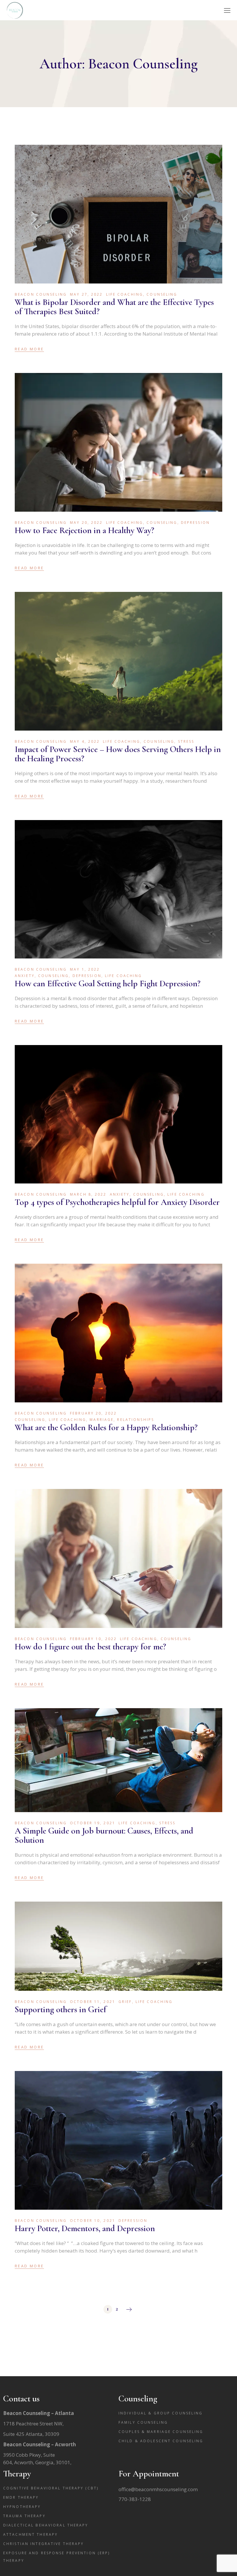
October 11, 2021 (93, 2002)
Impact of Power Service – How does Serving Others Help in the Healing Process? (118, 754)
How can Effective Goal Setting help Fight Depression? (108, 984)
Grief (125, 2002)
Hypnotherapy (22, 2507)
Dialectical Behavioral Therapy (46, 2525)
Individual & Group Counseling (161, 2413)
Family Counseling (143, 2422)
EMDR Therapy (21, 2497)
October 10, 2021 (93, 2221)
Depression (195, 523)
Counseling (162, 294)
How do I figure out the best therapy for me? (90, 1647)
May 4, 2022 (85, 741)
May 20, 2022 (86, 523)
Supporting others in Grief (61, 2009)
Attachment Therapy (30, 2534)
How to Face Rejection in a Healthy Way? (85, 530)
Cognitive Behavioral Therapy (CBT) (51, 2488)
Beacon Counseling (41, 294)
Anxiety (25, 976)
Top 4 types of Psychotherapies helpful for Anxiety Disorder (117, 1202)
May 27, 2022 (86, 294)
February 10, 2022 (93, 1639)
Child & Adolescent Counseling (161, 2441)
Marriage (102, 1420)
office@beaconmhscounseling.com (158, 2489)
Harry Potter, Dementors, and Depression (85, 2228)
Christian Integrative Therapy (43, 2544)
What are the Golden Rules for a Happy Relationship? (106, 1427)
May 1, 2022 (85, 969)
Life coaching (125, 294)
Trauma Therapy (24, 2516)
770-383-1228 (135, 2499)
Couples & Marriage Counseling (161, 2432)
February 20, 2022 (93, 1413)
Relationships (136, 1420)
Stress (186, 741)
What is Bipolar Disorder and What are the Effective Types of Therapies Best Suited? (114, 307)
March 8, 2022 (88, 1194)
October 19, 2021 (93, 1823)
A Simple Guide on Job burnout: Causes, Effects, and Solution (104, 1835)
